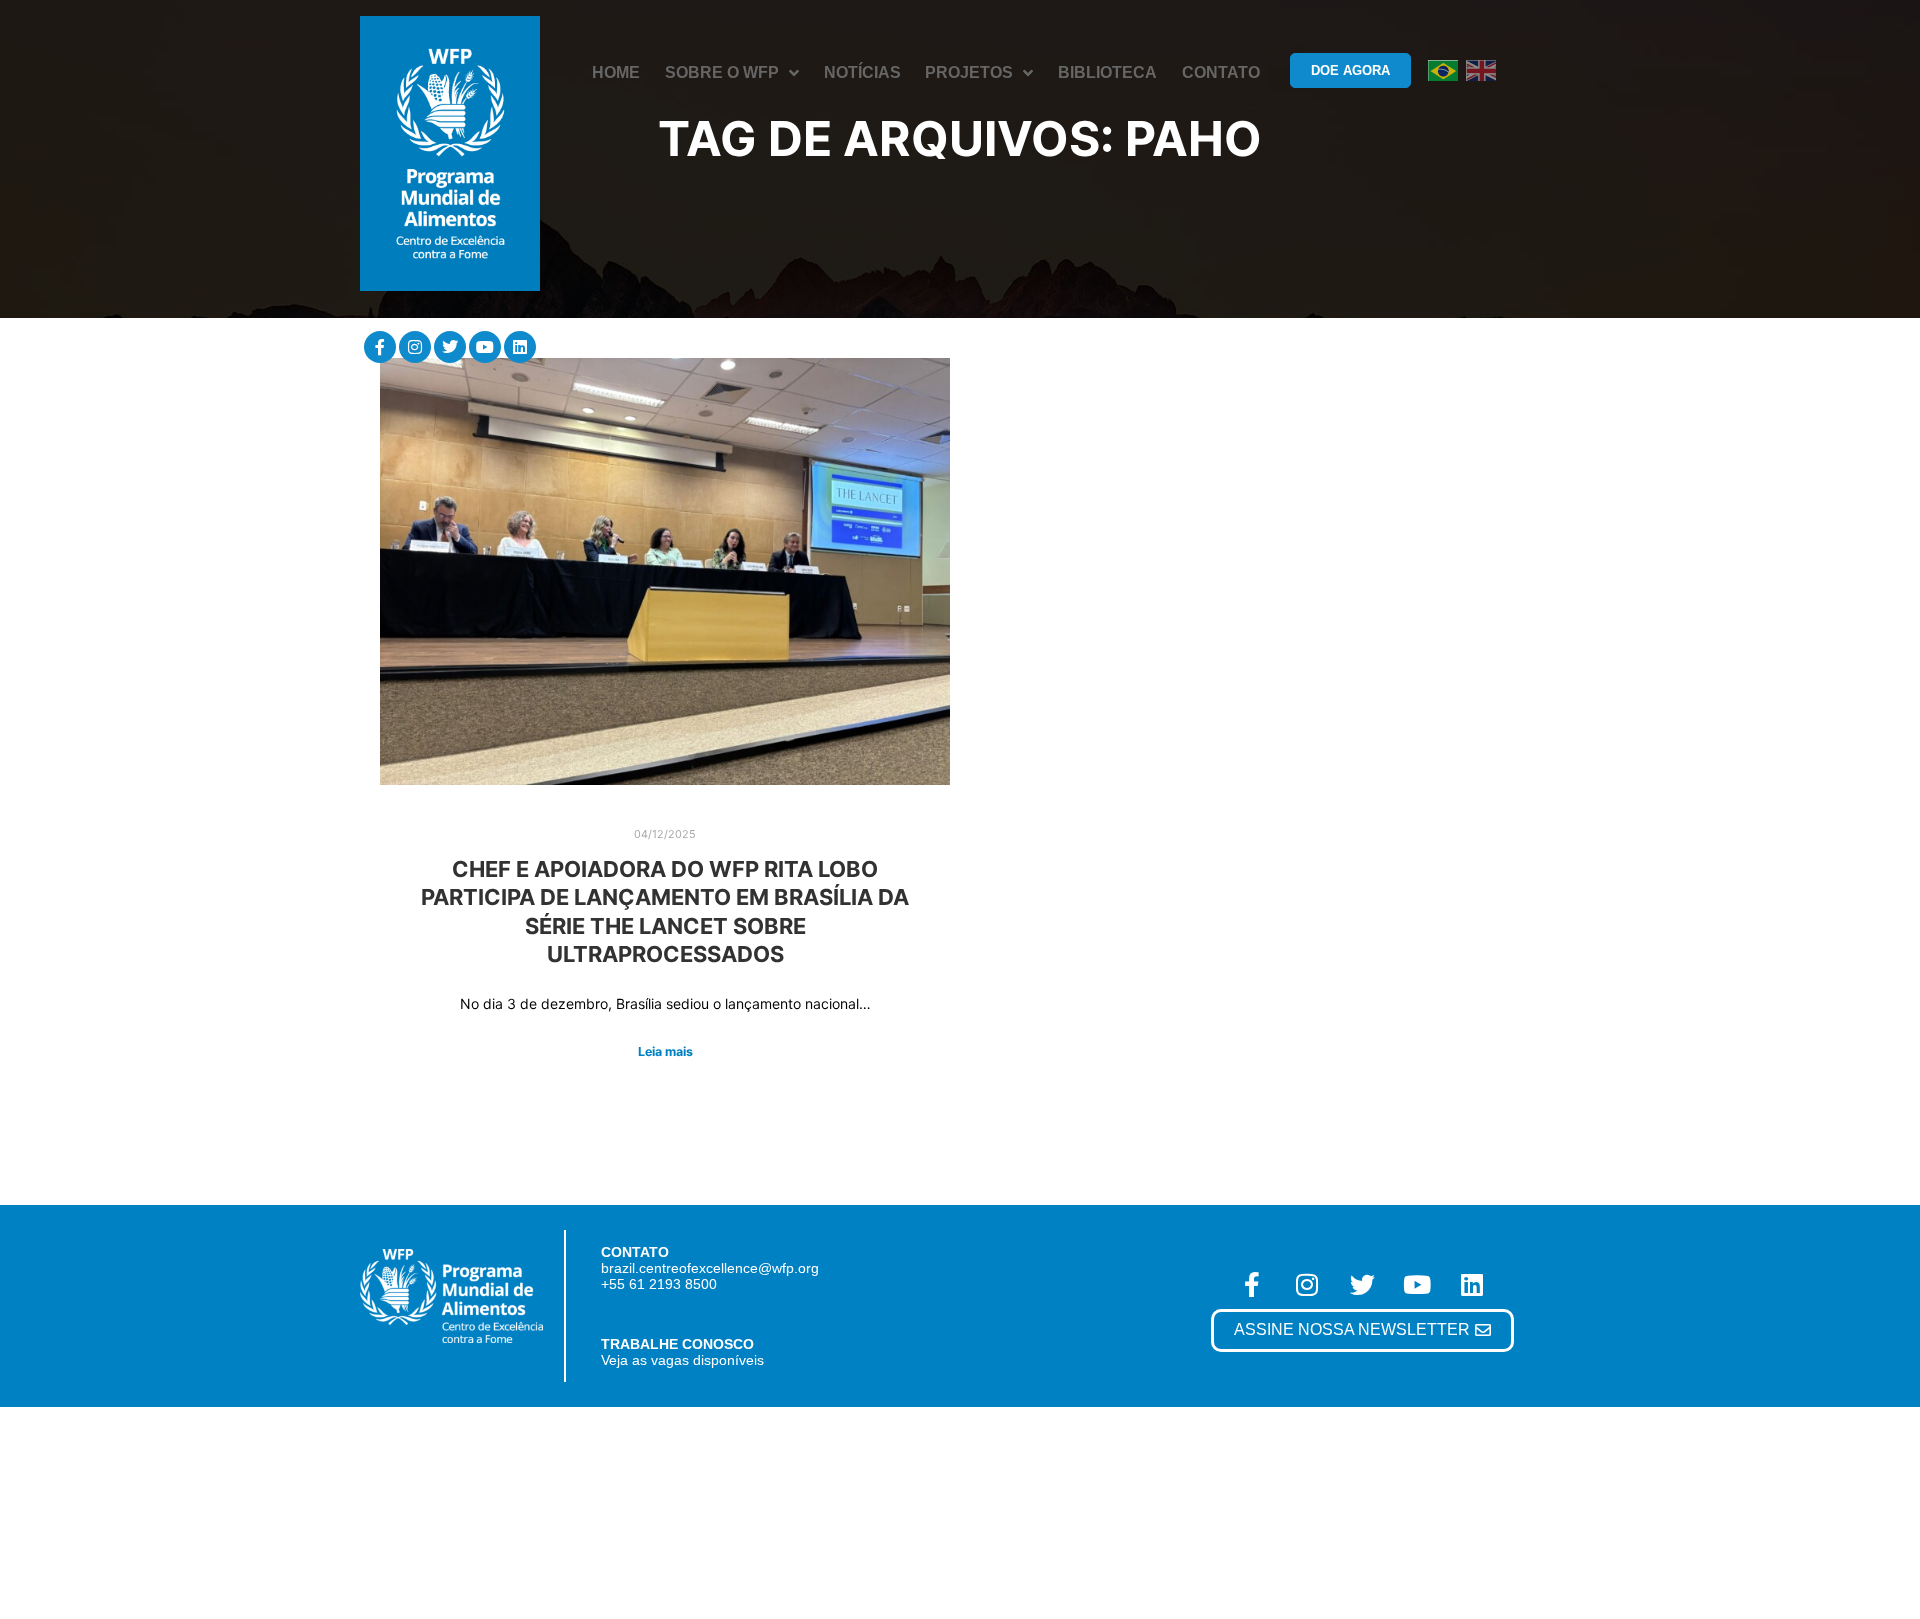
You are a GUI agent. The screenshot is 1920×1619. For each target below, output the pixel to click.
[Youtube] (485, 347)
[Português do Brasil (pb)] (1443, 69)
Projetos (969, 72)
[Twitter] (450, 347)
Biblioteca (1107, 72)
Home (616, 72)
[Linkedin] (520, 347)
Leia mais (665, 1051)
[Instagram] (415, 347)
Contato (1221, 72)
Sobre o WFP (722, 72)
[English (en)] (1481, 69)
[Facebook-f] (380, 347)
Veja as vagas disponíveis (682, 1360)
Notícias (862, 72)
